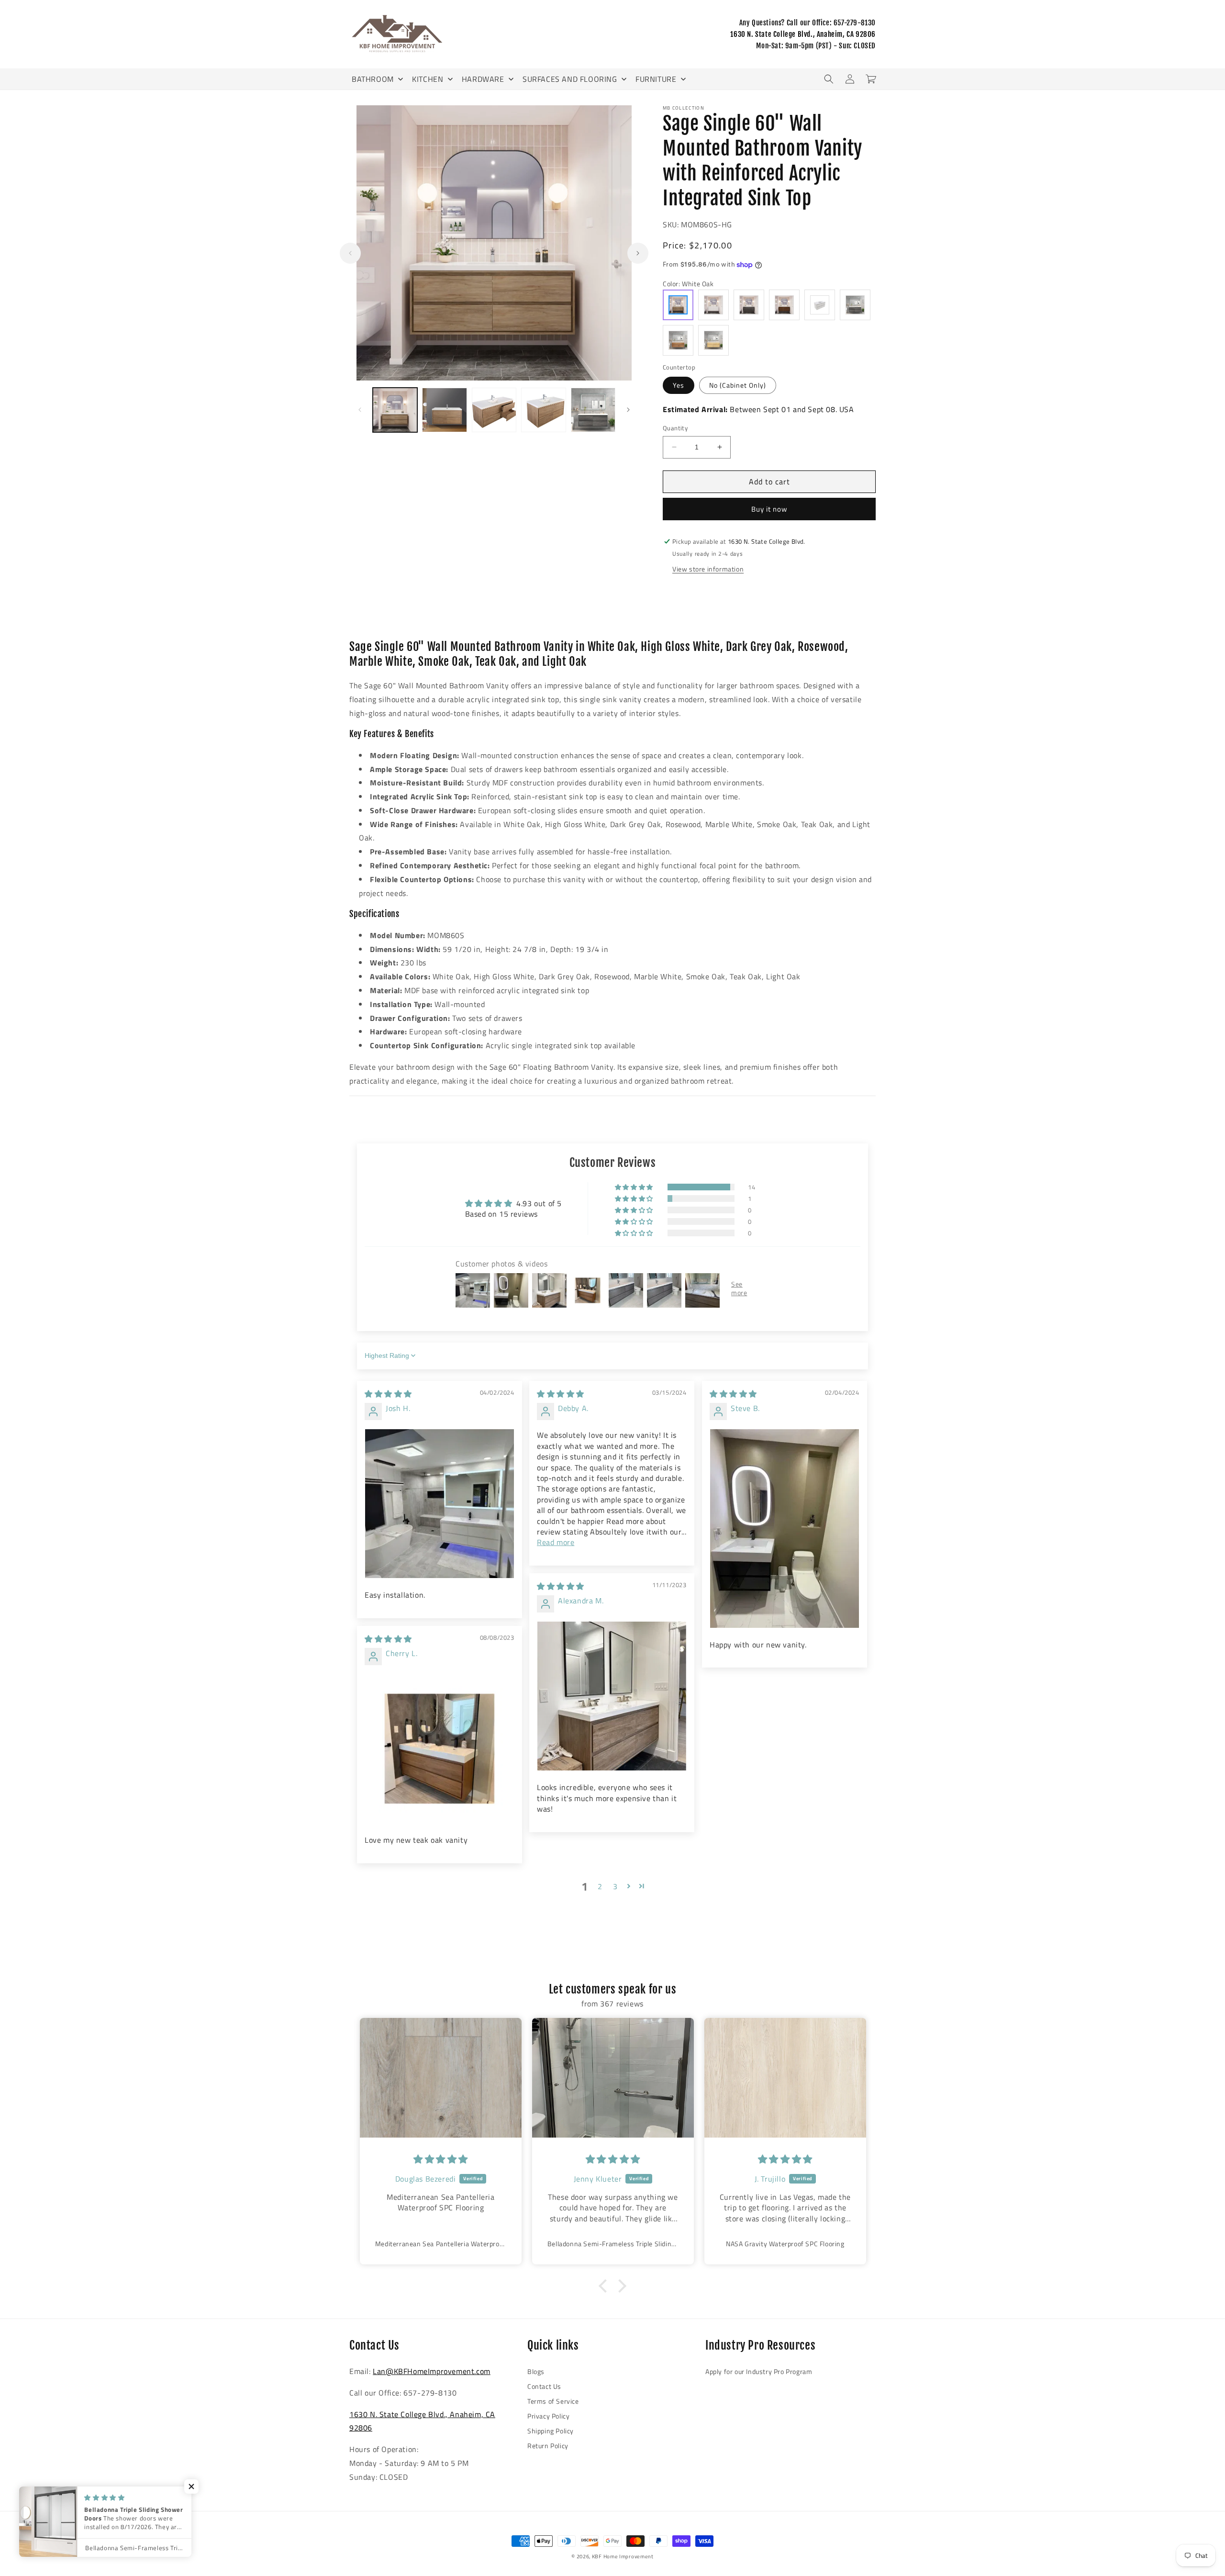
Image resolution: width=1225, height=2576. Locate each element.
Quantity (675, 428)
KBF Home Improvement (623, 2556)
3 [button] (615, 1886)
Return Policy (548, 2446)
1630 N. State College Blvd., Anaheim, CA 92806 (803, 34)
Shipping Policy (551, 2431)
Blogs (536, 2371)
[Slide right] (638, 253)
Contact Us (544, 2386)
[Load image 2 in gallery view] (444, 410)
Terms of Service (553, 2401)
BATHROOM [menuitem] (373, 79)
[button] (829, 79)
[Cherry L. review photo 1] (440, 1749)
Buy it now (769, 509)
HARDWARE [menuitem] (483, 79)
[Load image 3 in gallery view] (494, 410)
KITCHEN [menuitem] (428, 79)
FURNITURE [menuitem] (656, 79)
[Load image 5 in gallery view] (593, 410)
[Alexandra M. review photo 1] (612, 1696)
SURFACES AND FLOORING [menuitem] (570, 79)
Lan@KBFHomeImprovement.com (432, 2371)
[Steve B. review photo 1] (785, 1528)
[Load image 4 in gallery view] (543, 410)
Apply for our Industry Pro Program (759, 2371)
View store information (708, 569)
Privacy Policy (548, 2416)
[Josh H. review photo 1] (440, 1504)
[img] (388, 1394)
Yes (679, 385)
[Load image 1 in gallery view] (395, 410)
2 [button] (600, 1886)
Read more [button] (556, 1542)
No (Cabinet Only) (738, 385)
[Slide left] (350, 253)
